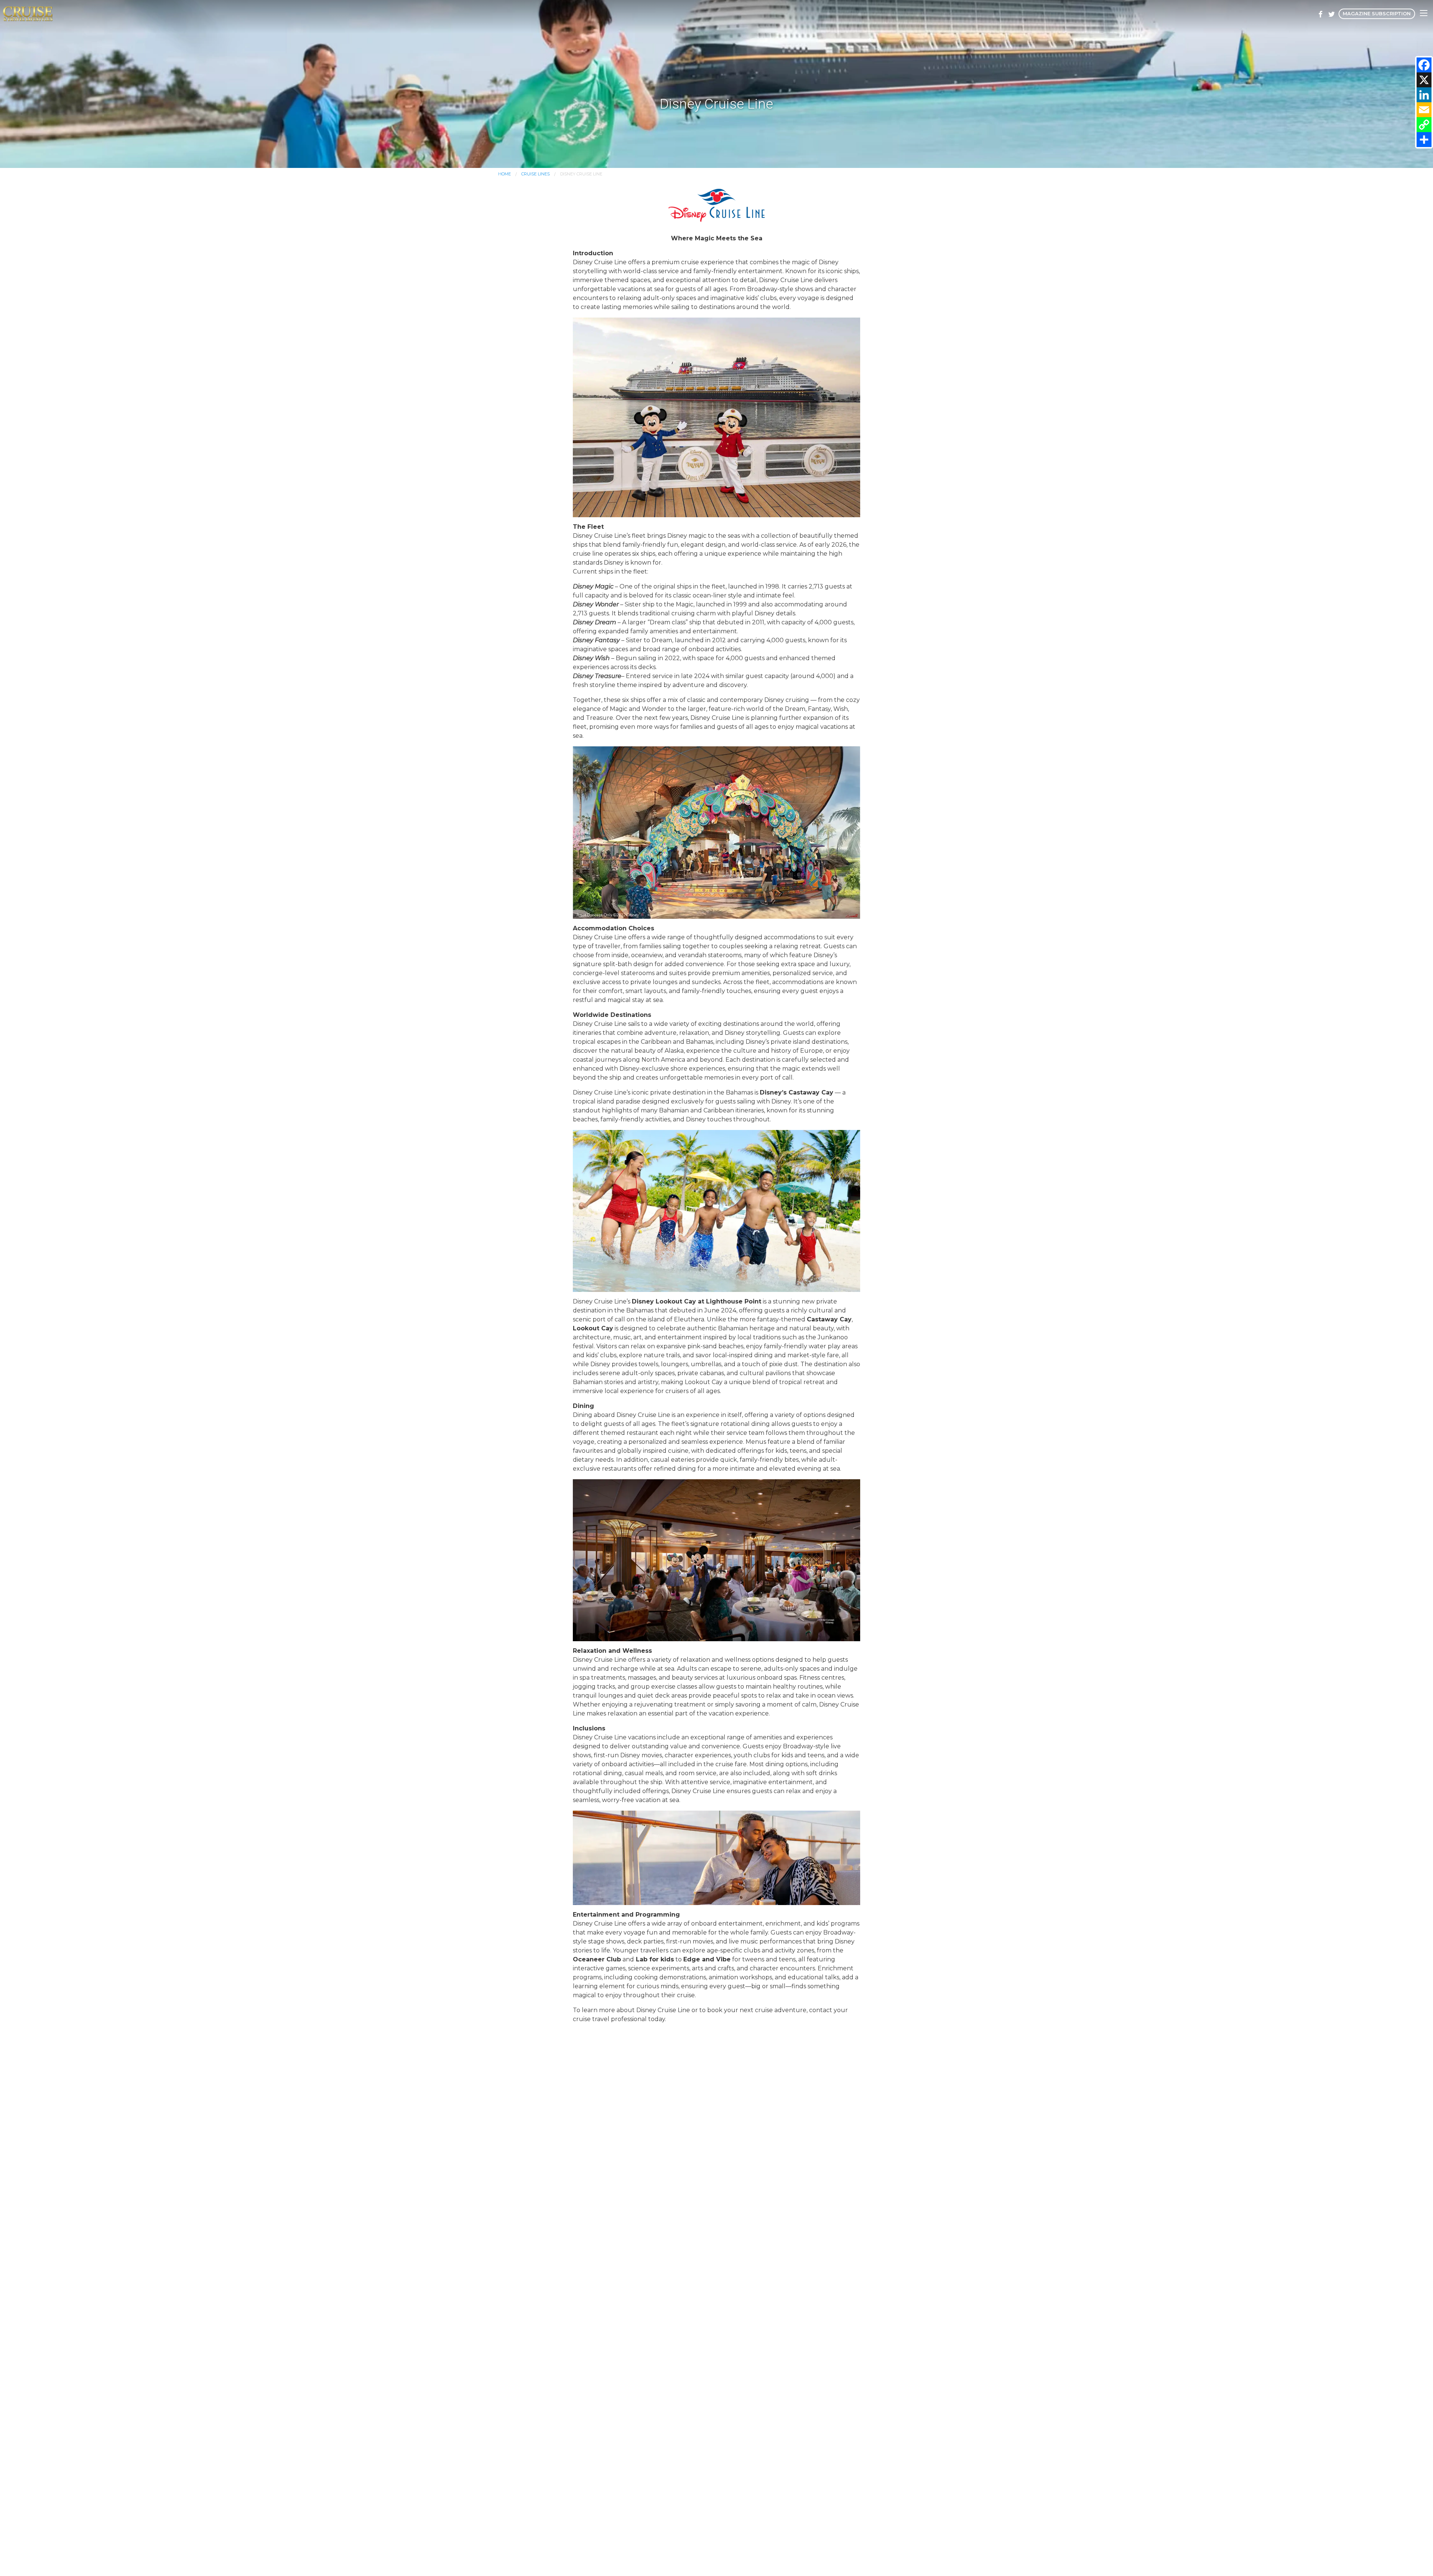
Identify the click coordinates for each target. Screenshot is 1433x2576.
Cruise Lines (536, 174)
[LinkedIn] (1424, 95)
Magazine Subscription (1377, 14)
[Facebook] (1424, 65)
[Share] (1424, 140)
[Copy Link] (1424, 125)
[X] (1424, 80)
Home (505, 174)
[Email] (1424, 110)
